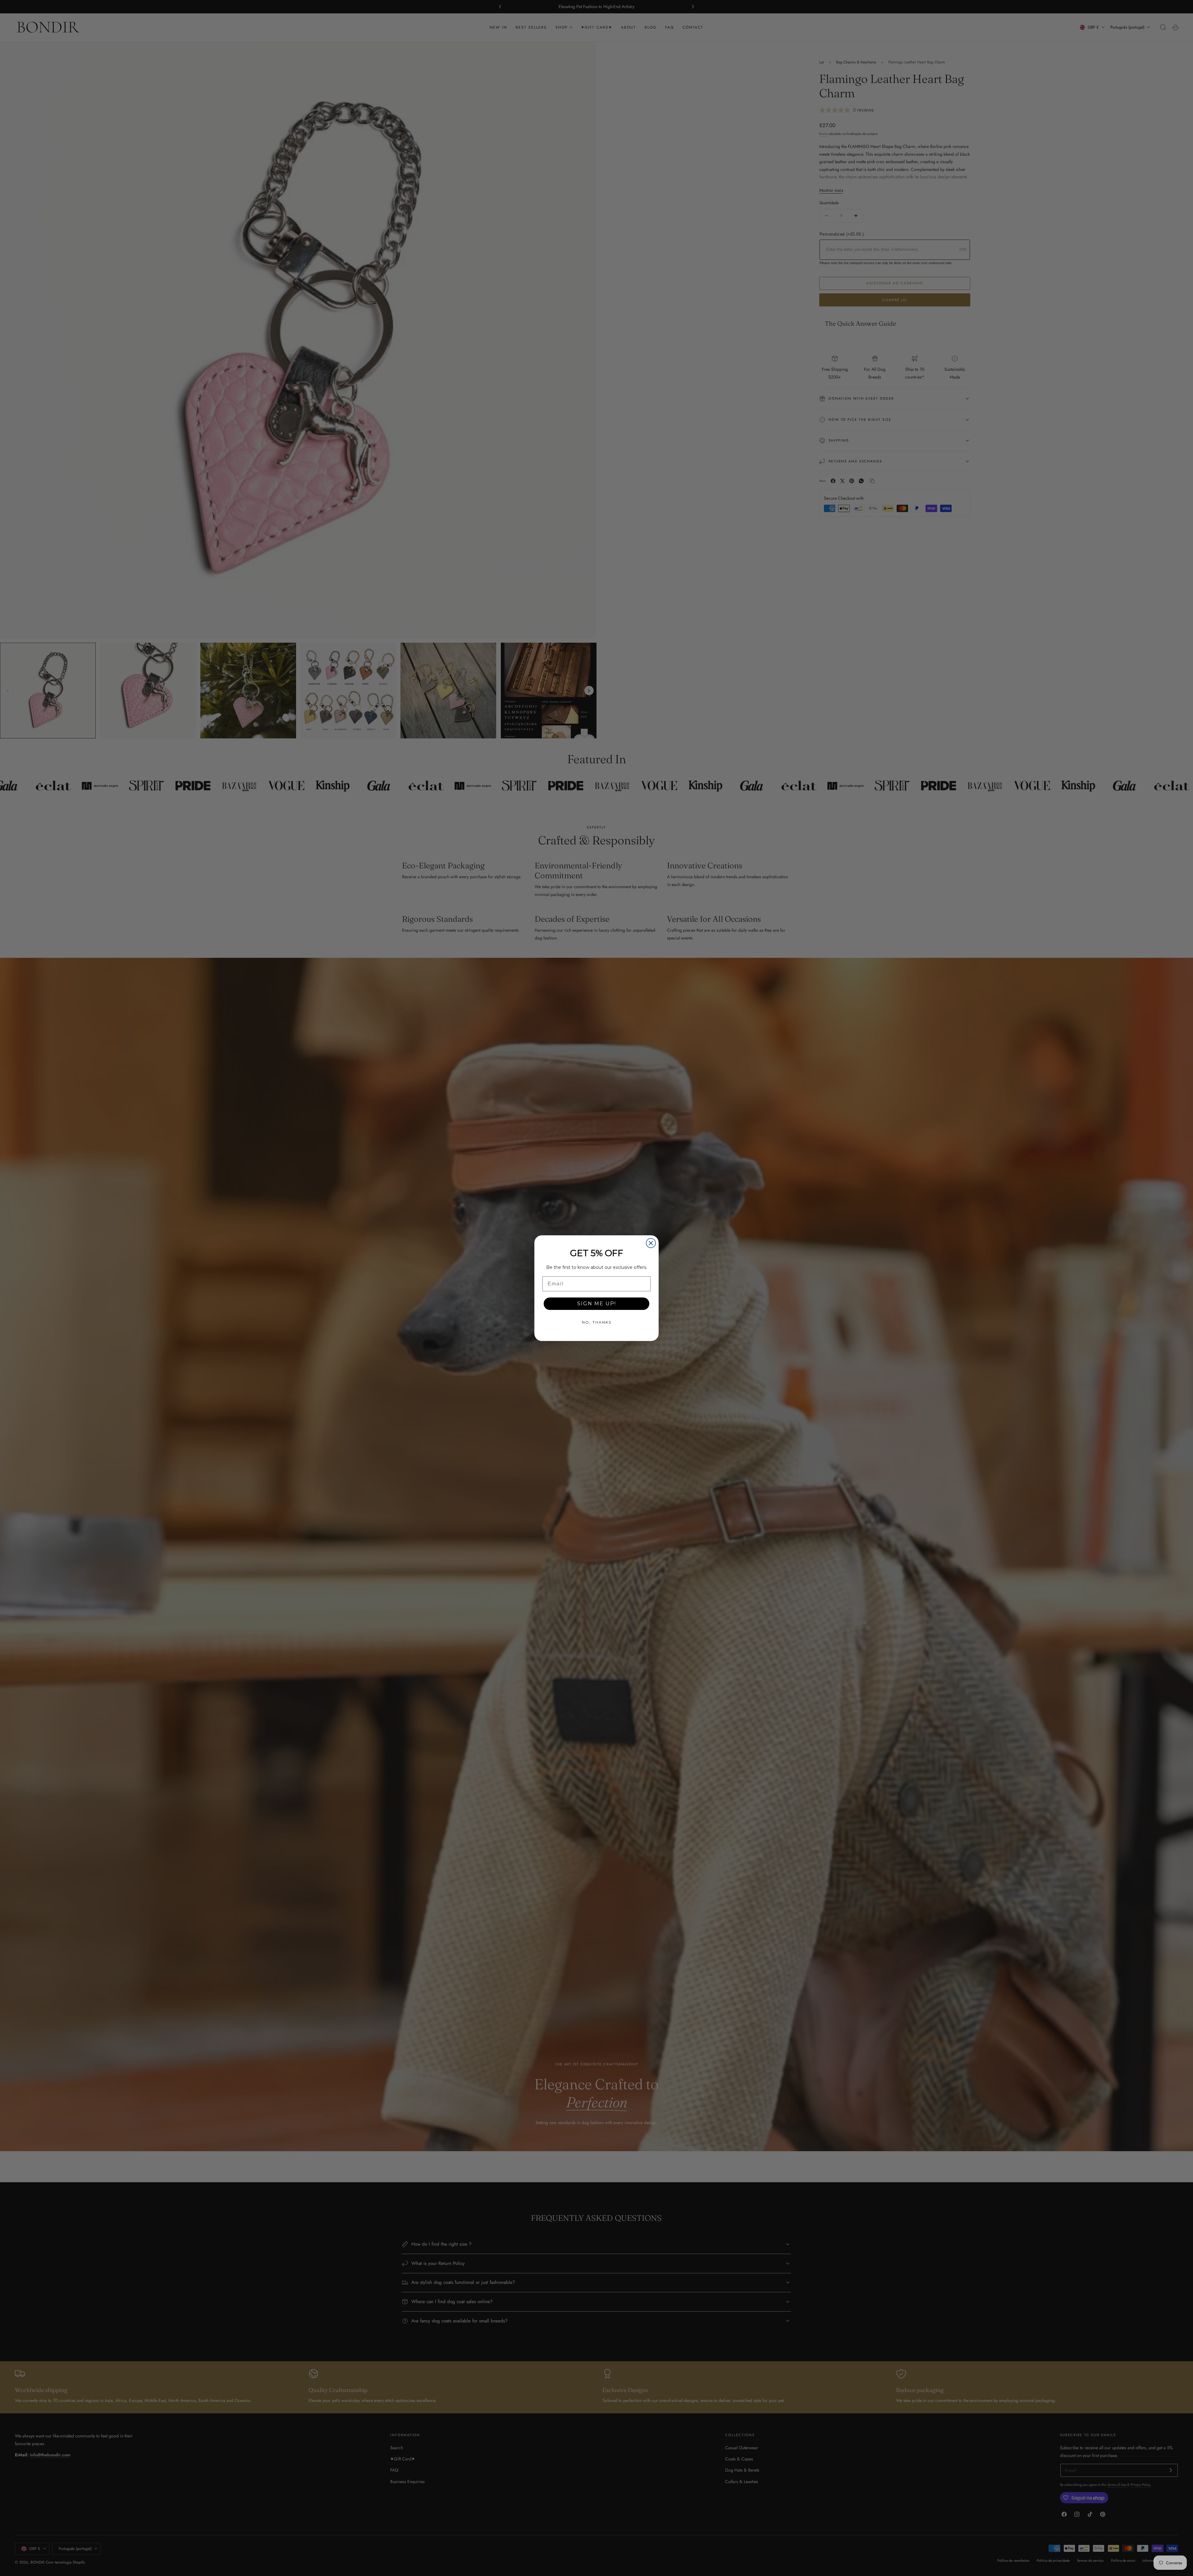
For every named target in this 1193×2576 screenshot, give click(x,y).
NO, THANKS (597, 1322)
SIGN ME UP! (597, 1304)
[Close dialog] (651, 1243)
